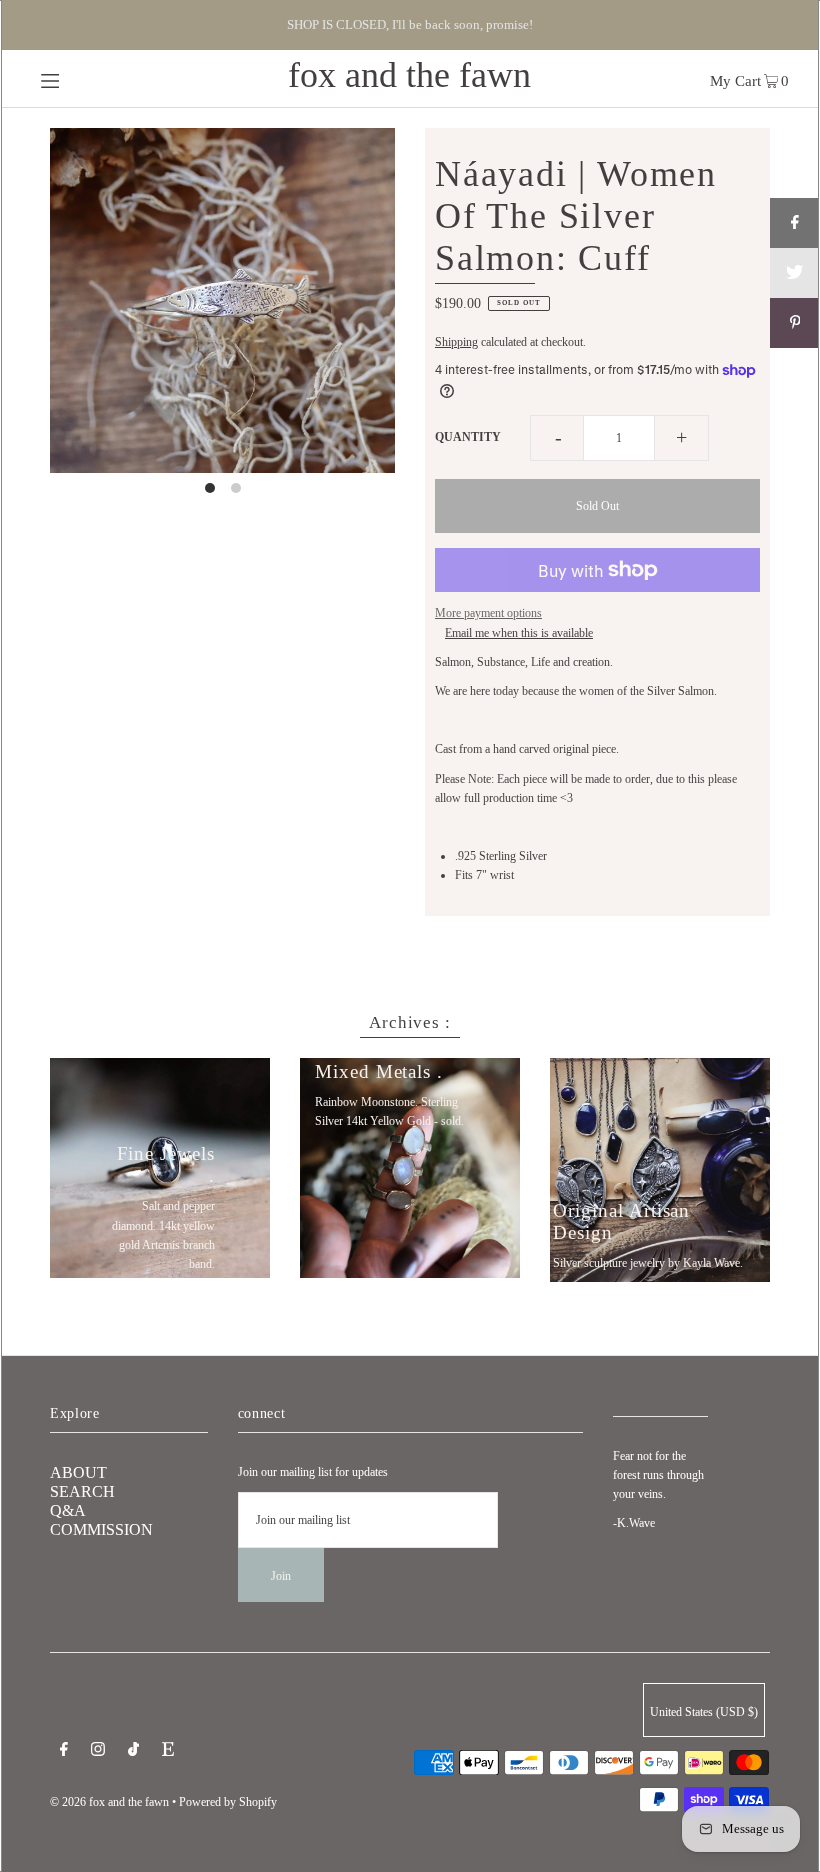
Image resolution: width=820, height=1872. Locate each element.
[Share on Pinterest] (795, 323)
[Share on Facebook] (795, 223)
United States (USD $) (704, 1712)
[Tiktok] (133, 1752)
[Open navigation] (92, 79)
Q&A (68, 1510)
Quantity (468, 437)
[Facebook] (64, 1752)
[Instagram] (98, 1752)
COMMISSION (101, 1529)
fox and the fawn (409, 75)
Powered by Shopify (228, 1802)
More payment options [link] (488, 613)
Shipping (456, 342)
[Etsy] (168, 1752)
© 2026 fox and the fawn (109, 1802)
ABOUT (78, 1472)
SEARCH (82, 1491)
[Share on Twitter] (795, 273)
